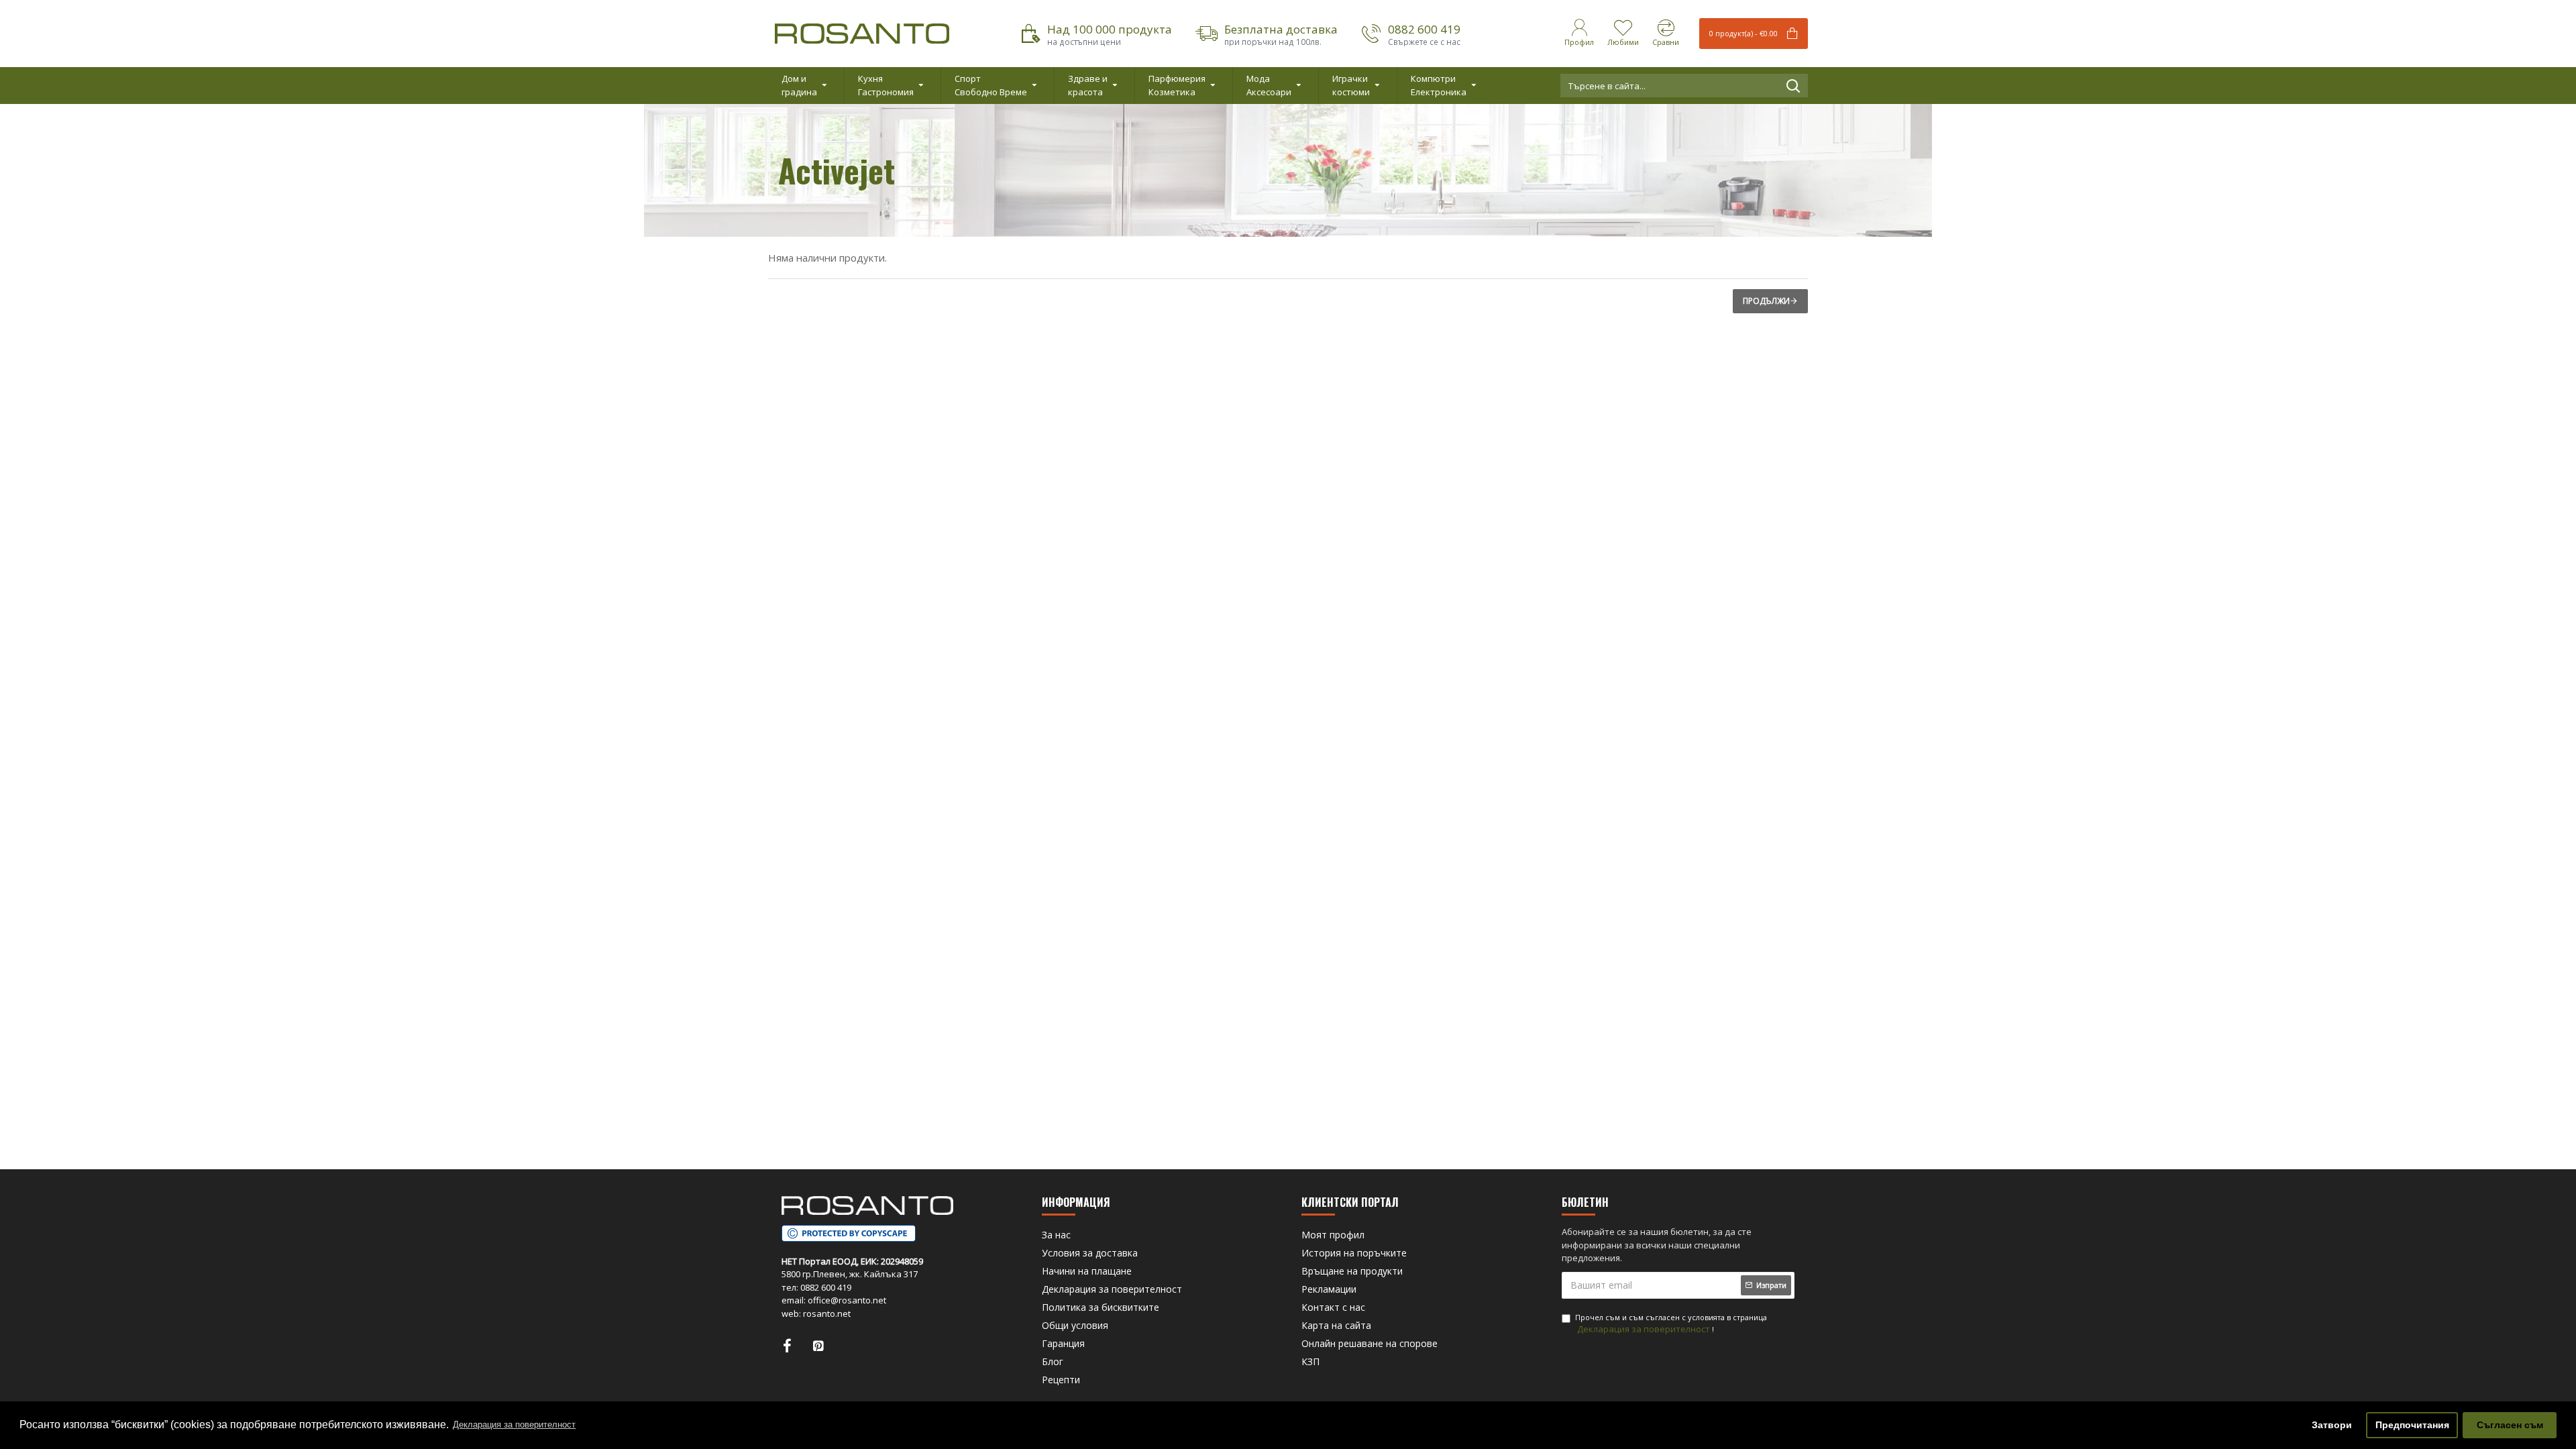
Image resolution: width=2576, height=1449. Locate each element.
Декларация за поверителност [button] (514, 1425)
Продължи (1766, 301)
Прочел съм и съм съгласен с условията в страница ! (1671, 1324)
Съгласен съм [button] (2510, 1425)
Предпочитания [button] (2412, 1425)
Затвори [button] (2332, 1425)
